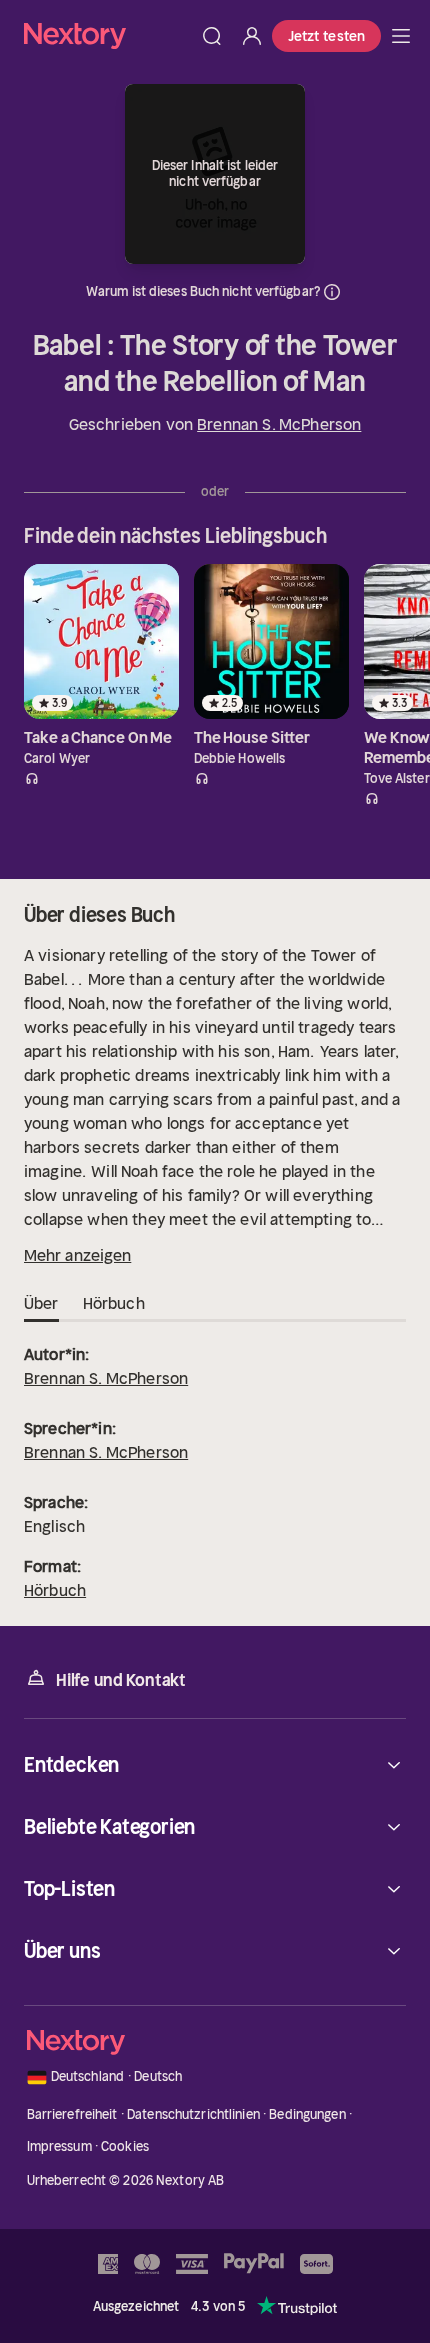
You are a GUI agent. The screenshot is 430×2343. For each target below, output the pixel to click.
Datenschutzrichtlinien (193, 2114)
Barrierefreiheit (72, 2114)
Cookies (125, 2146)
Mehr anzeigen (77, 1255)
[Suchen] (212, 36)
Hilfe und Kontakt (121, 1680)
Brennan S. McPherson (279, 424)
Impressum (59, 2146)
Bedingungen (307, 2114)
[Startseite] (108, 35)
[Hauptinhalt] (401, 36)
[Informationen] (332, 292)
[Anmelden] (252, 36)
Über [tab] (41, 1303)
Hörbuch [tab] (114, 1303)
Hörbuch (55, 1590)
